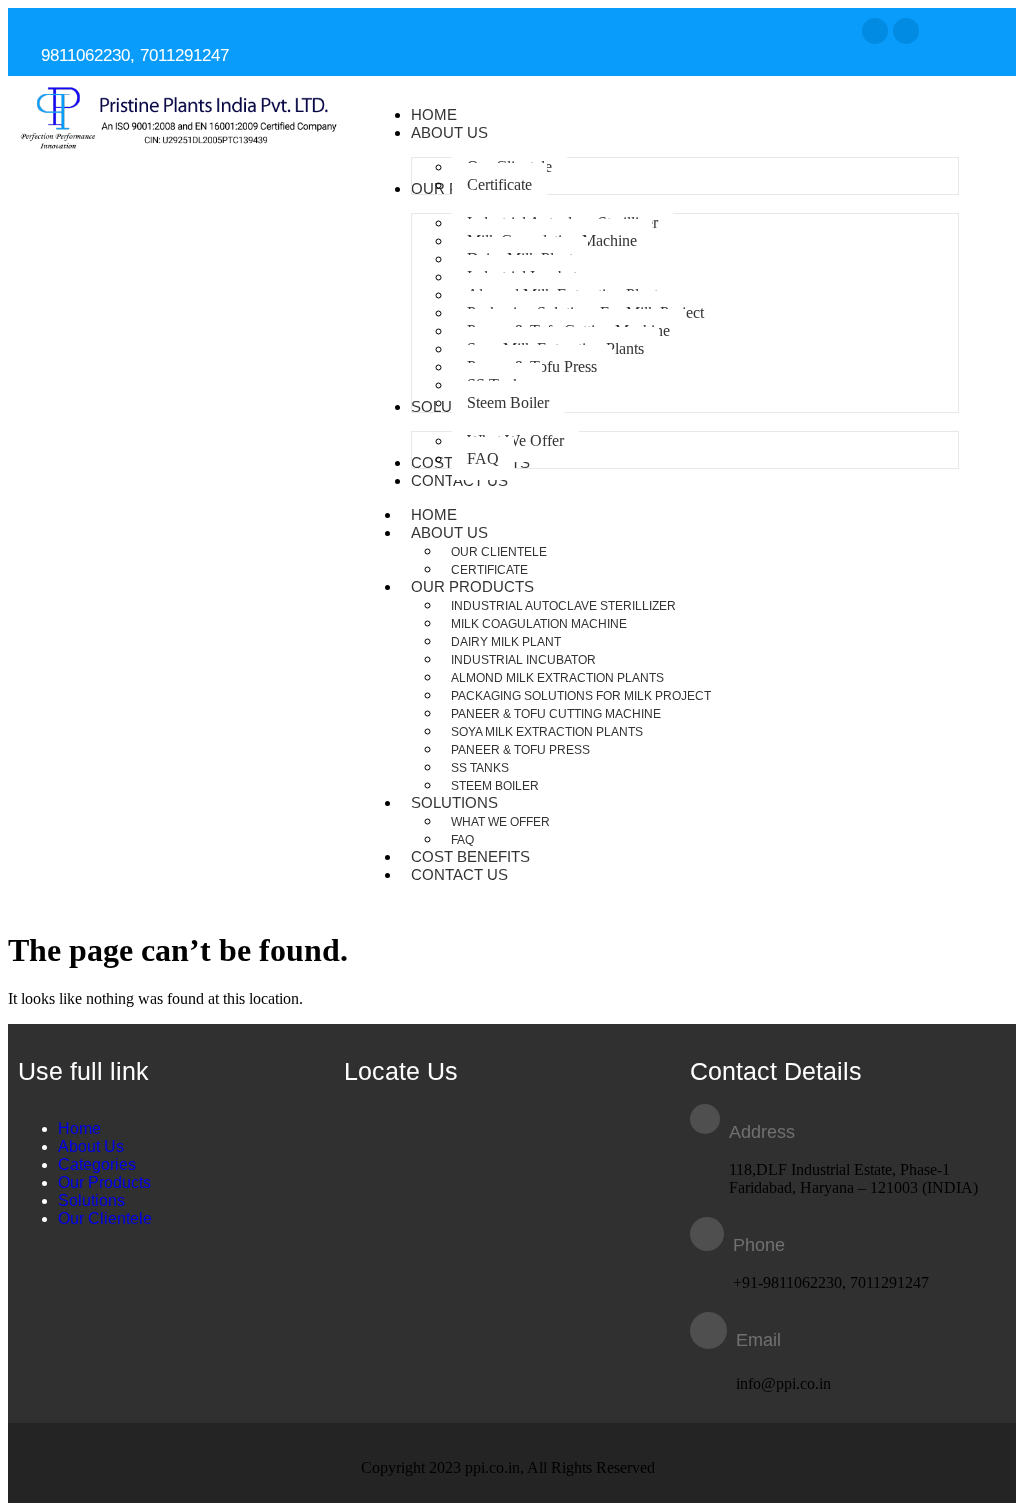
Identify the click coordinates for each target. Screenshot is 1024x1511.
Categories (97, 1164)
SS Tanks (480, 768)
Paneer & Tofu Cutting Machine (556, 714)
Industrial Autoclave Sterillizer (563, 606)
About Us (449, 532)
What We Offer (500, 822)
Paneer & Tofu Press (520, 750)
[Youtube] (906, 31)
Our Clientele (499, 552)
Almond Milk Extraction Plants (557, 678)
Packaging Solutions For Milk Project (581, 696)
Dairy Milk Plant (506, 642)
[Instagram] (875, 31)
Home (79, 1128)
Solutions (454, 802)
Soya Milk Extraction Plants (547, 732)
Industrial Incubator (523, 660)
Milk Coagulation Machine (539, 624)
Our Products (472, 586)
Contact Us (459, 874)
